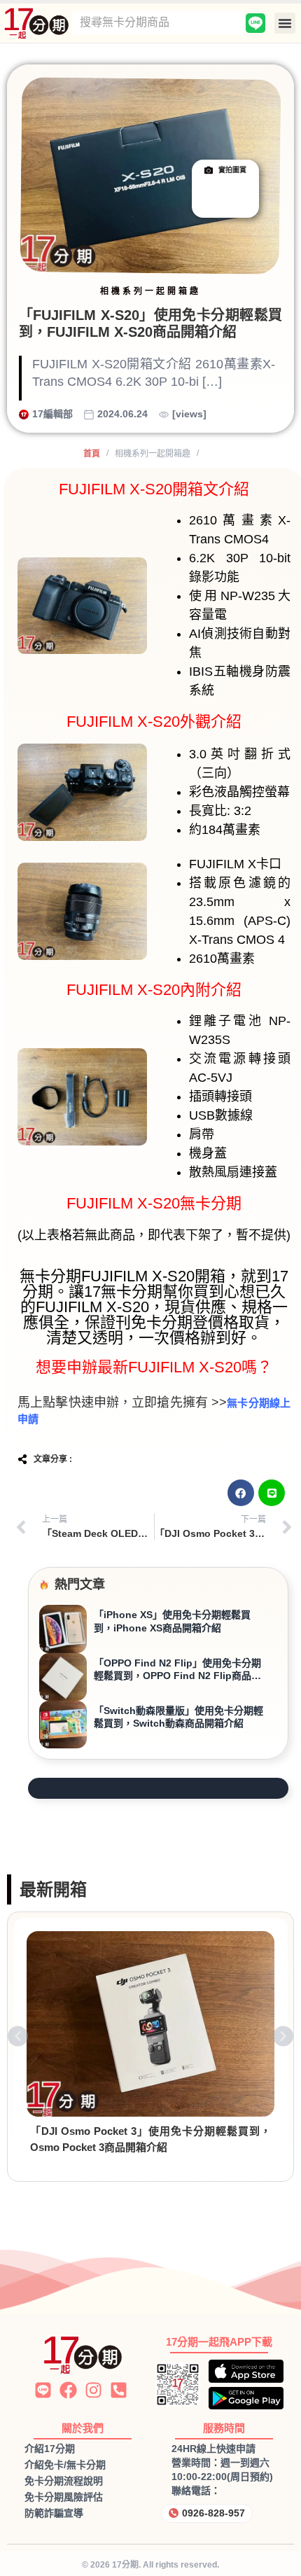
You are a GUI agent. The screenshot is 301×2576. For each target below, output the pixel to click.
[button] (285, 23)
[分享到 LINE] (272, 1493)
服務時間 (224, 2428)
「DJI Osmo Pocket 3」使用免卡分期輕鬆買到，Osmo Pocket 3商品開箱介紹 (150, 2139)
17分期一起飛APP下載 (219, 2342)
